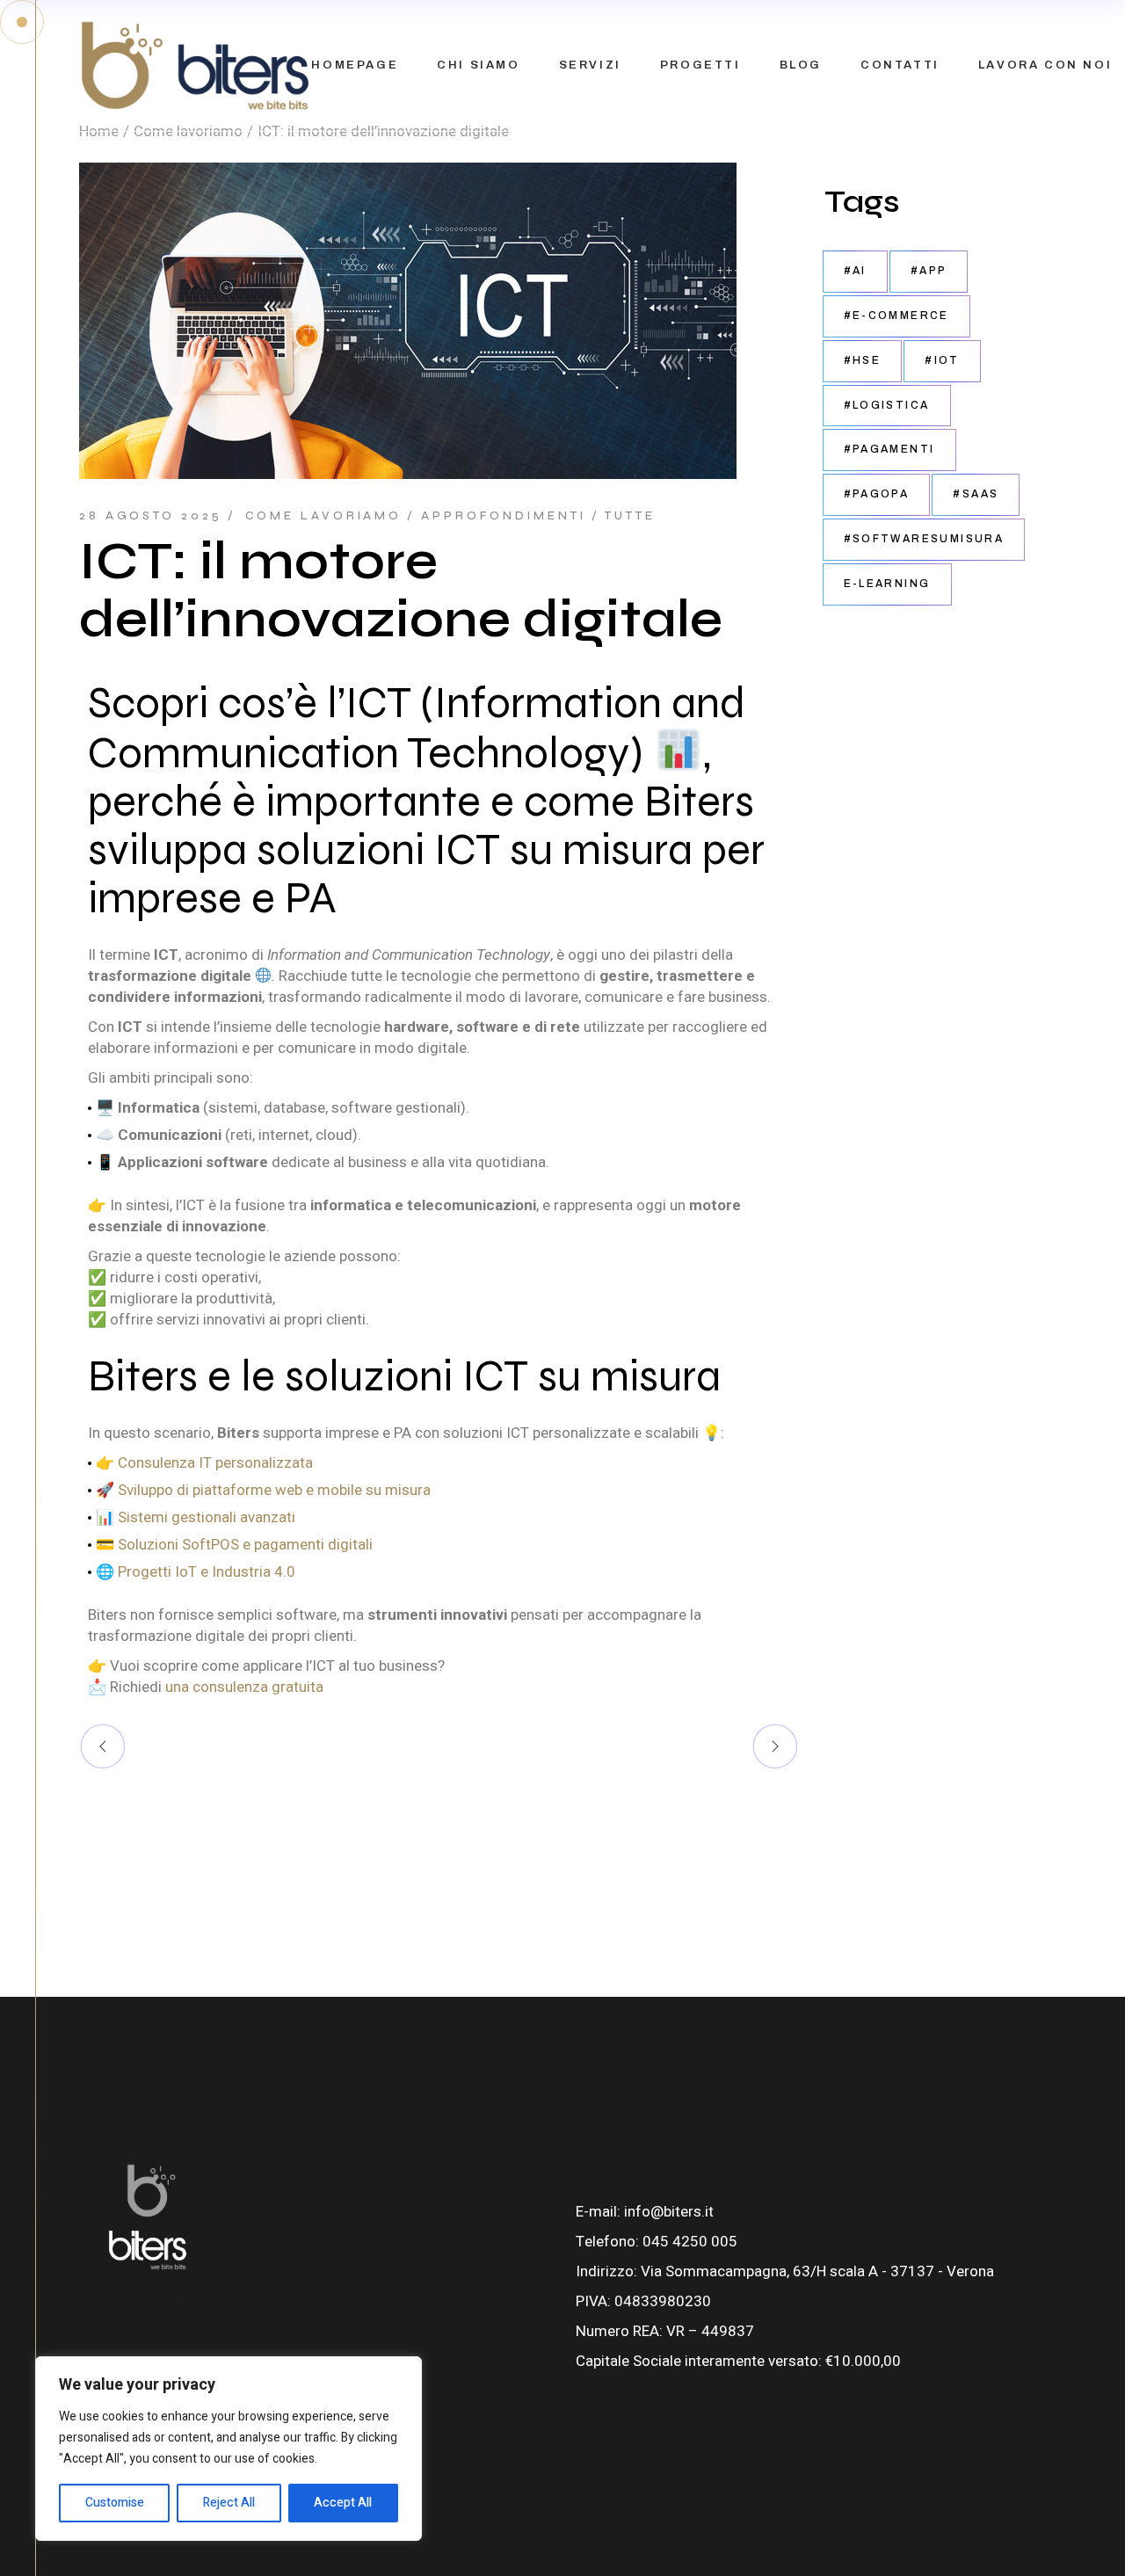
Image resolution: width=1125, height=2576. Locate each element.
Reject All (229, 2503)
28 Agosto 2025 (151, 516)
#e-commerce (896, 316)
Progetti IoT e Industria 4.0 (207, 1571)
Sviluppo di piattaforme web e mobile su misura (274, 1490)
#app (929, 271)
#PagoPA (877, 494)
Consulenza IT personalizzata (215, 1462)
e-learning (887, 584)
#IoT (942, 360)
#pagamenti (889, 449)
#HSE (863, 360)
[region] (229, 2449)
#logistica (887, 405)
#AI (855, 271)
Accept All (343, 2503)
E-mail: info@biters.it (645, 2212)
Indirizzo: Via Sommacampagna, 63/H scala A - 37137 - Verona (785, 2271)
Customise (115, 2503)
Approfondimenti (504, 516)
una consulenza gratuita (244, 1687)
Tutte (630, 516)
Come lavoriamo (324, 516)
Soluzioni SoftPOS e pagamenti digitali (245, 1544)
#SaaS (976, 494)
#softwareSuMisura (924, 539)
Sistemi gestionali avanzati (207, 1517)
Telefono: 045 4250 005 (657, 2242)
